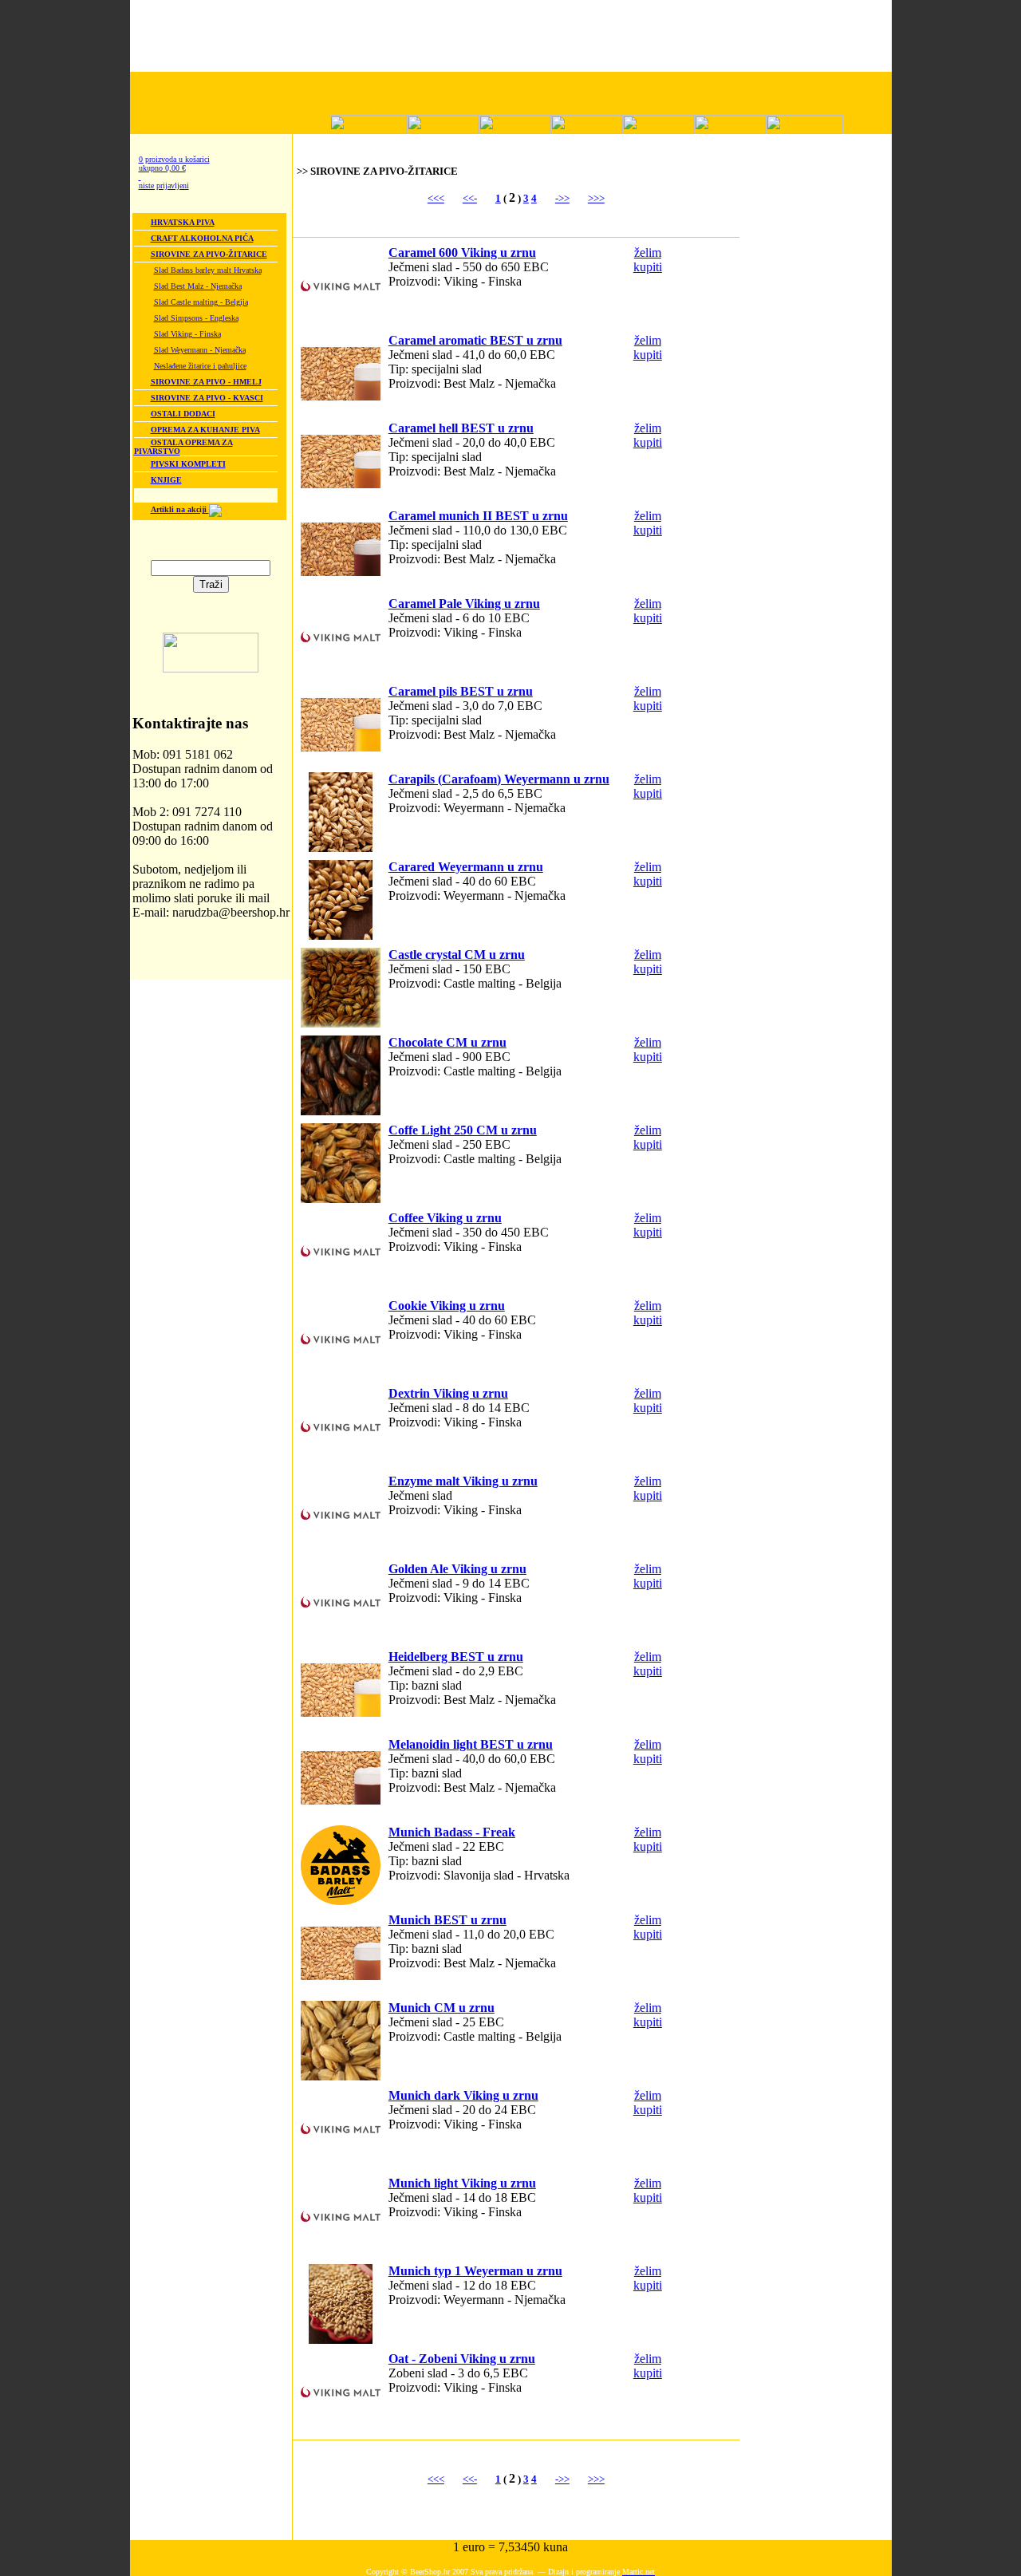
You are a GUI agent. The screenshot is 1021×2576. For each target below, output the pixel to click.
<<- (470, 198)
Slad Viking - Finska (187, 334)
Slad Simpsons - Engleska (196, 318)
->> (562, 198)
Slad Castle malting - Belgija (201, 302)
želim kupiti (648, 260)
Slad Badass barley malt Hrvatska (208, 270)
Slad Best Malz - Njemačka (198, 286)
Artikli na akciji (180, 509)
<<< (436, 198)
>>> (596, 198)
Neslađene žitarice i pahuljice (200, 366)
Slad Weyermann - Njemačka (200, 350)
